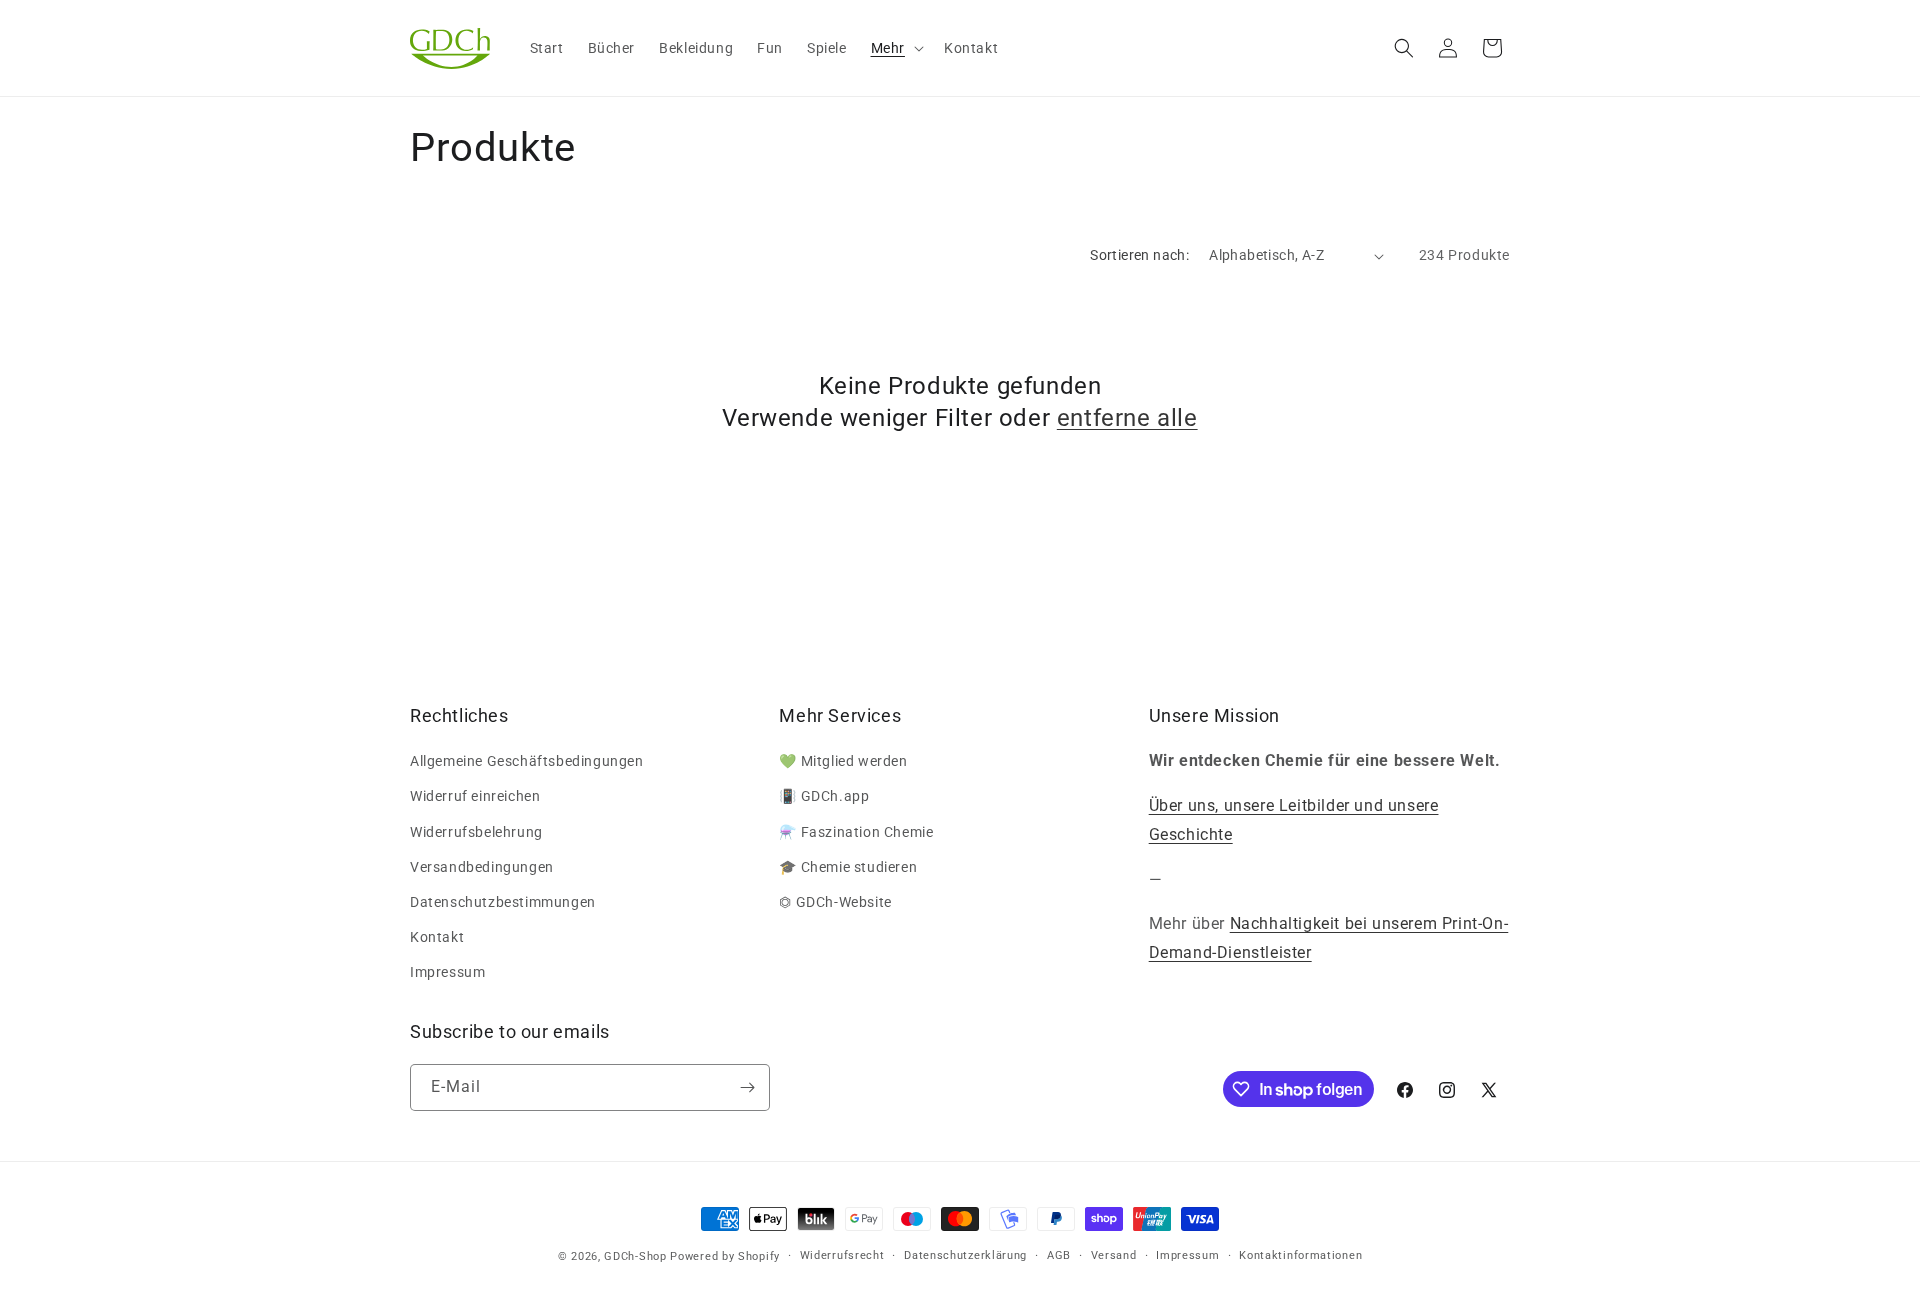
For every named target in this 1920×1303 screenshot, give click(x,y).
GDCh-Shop (635, 1256)
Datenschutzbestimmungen (503, 902)
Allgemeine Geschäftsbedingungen (527, 761)
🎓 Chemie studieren (848, 867)
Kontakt (437, 937)
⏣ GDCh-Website (835, 902)
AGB (1059, 1255)
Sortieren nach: (1139, 255)
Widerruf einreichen (475, 796)
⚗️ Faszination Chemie (856, 832)
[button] (895, 48)
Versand (1114, 1255)
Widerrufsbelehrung (476, 832)
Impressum (447, 972)
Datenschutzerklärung (965, 1255)
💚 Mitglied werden (843, 761)
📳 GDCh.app (824, 796)
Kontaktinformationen (1300, 1255)
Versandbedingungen (482, 867)
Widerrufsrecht (842, 1255)
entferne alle (1127, 418)
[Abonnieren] (747, 1087)
